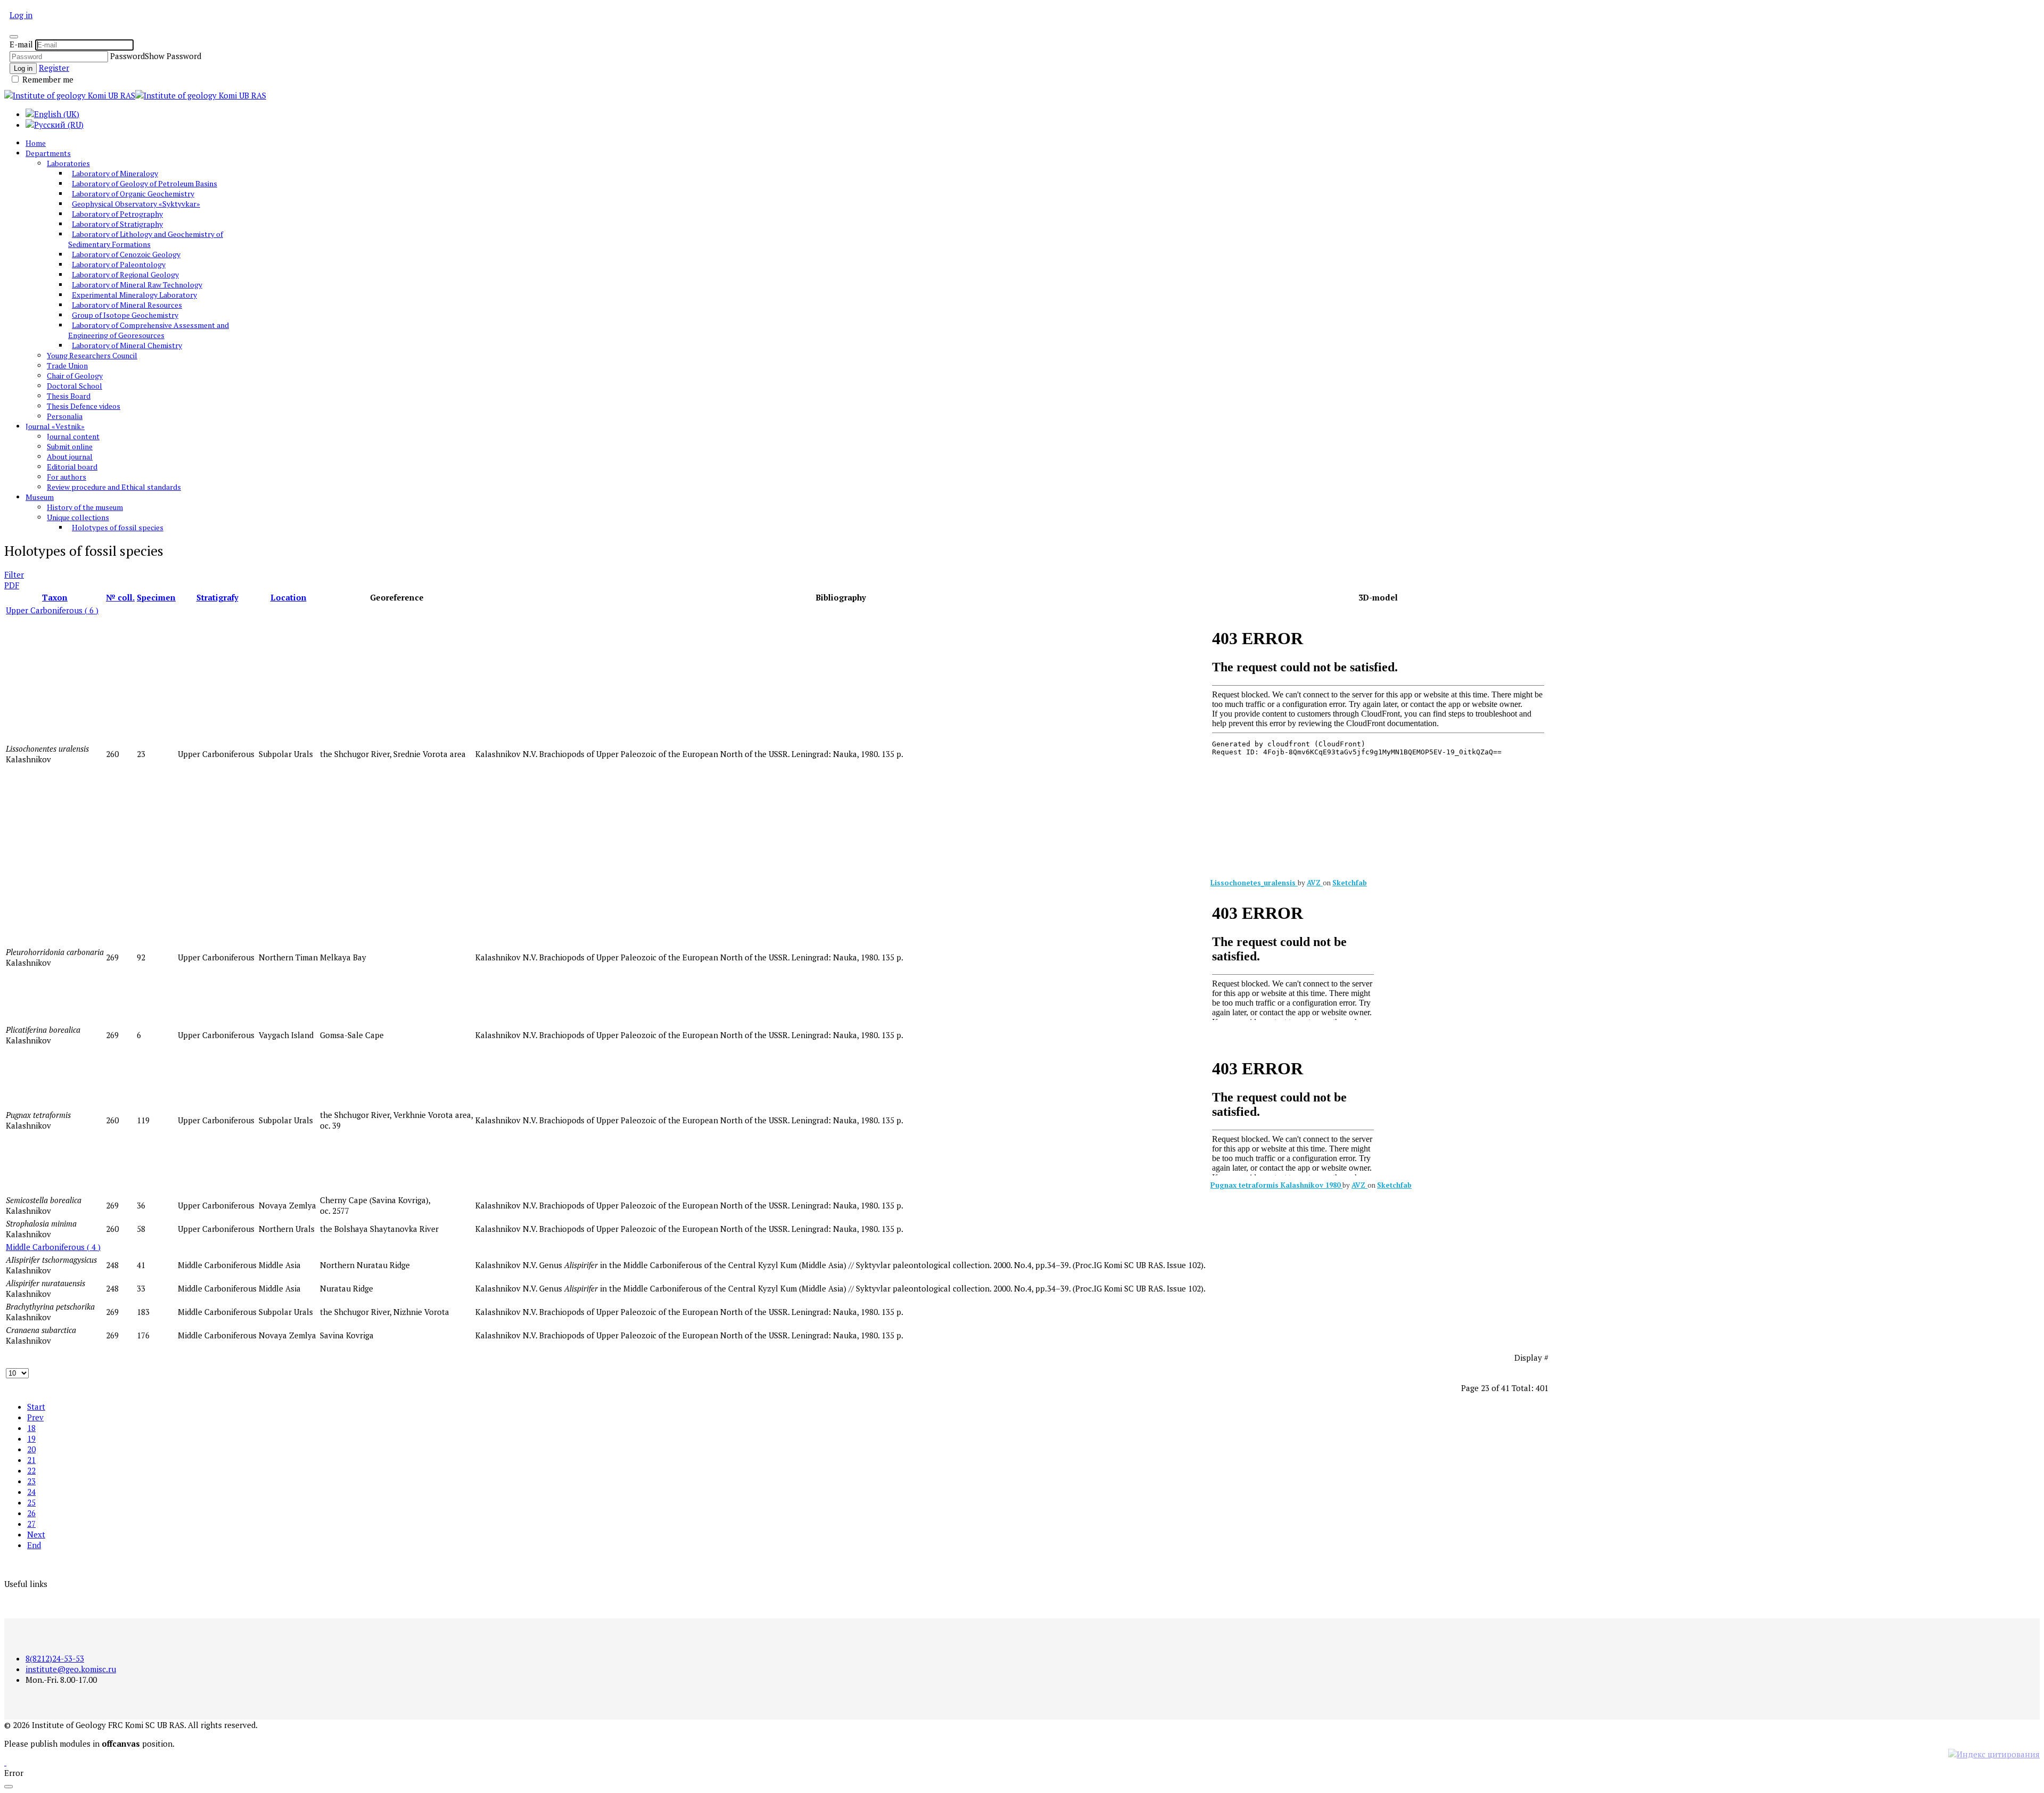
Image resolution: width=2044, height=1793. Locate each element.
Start (36, 1407)
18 (31, 1428)
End (34, 1545)
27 (31, 1524)
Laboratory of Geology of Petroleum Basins (145, 183)
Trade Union (67, 365)
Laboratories (68, 163)
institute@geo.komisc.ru (71, 1669)
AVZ (1315, 883)
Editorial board (72, 467)
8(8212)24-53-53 (55, 1658)
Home (36, 143)
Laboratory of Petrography (117, 214)
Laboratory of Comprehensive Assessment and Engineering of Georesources (149, 330)
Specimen (156, 597)
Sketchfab (1350, 883)
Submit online (70, 446)
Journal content (73, 436)
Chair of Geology (75, 376)
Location (289, 597)
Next (36, 1534)
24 (31, 1492)
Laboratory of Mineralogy (115, 173)
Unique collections (78, 517)
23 (31, 1481)
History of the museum (85, 507)
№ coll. (120, 597)
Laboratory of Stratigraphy (117, 224)
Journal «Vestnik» (55, 426)
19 (31, 1438)
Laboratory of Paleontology (119, 264)
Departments (48, 153)
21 (31, 1460)
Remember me (47, 79)
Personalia (65, 416)
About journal (70, 457)
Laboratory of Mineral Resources (127, 305)
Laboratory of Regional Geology (125, 274)
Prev (35, 1417)
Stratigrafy (217, 597)
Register (54, 68)
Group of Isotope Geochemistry (125, 315)
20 (31, 1449)
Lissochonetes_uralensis (1254, 883)
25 (31, 1502)
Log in (21, 15)
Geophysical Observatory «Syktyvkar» (136, 204)
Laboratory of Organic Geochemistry (133, 194)
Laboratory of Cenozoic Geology (126, 254)
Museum (40, 497)
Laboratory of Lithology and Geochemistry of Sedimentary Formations (146, 239)
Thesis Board (69, 396)
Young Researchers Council (92, 355)
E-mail (21, 44)
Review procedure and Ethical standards (114, 487)
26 (31, 1513)
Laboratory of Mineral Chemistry (127, 345)
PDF (12, 585)
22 (31, 1470)
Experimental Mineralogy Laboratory (134, 295)
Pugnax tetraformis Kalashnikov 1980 (1276, 1185)
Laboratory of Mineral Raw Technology (137, 285)
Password (127, 56)
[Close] (14, 37)
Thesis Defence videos (84, 406)
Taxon (55, 597)
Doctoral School (75, 386)
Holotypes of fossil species (118, 527)
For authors (67, 477)
